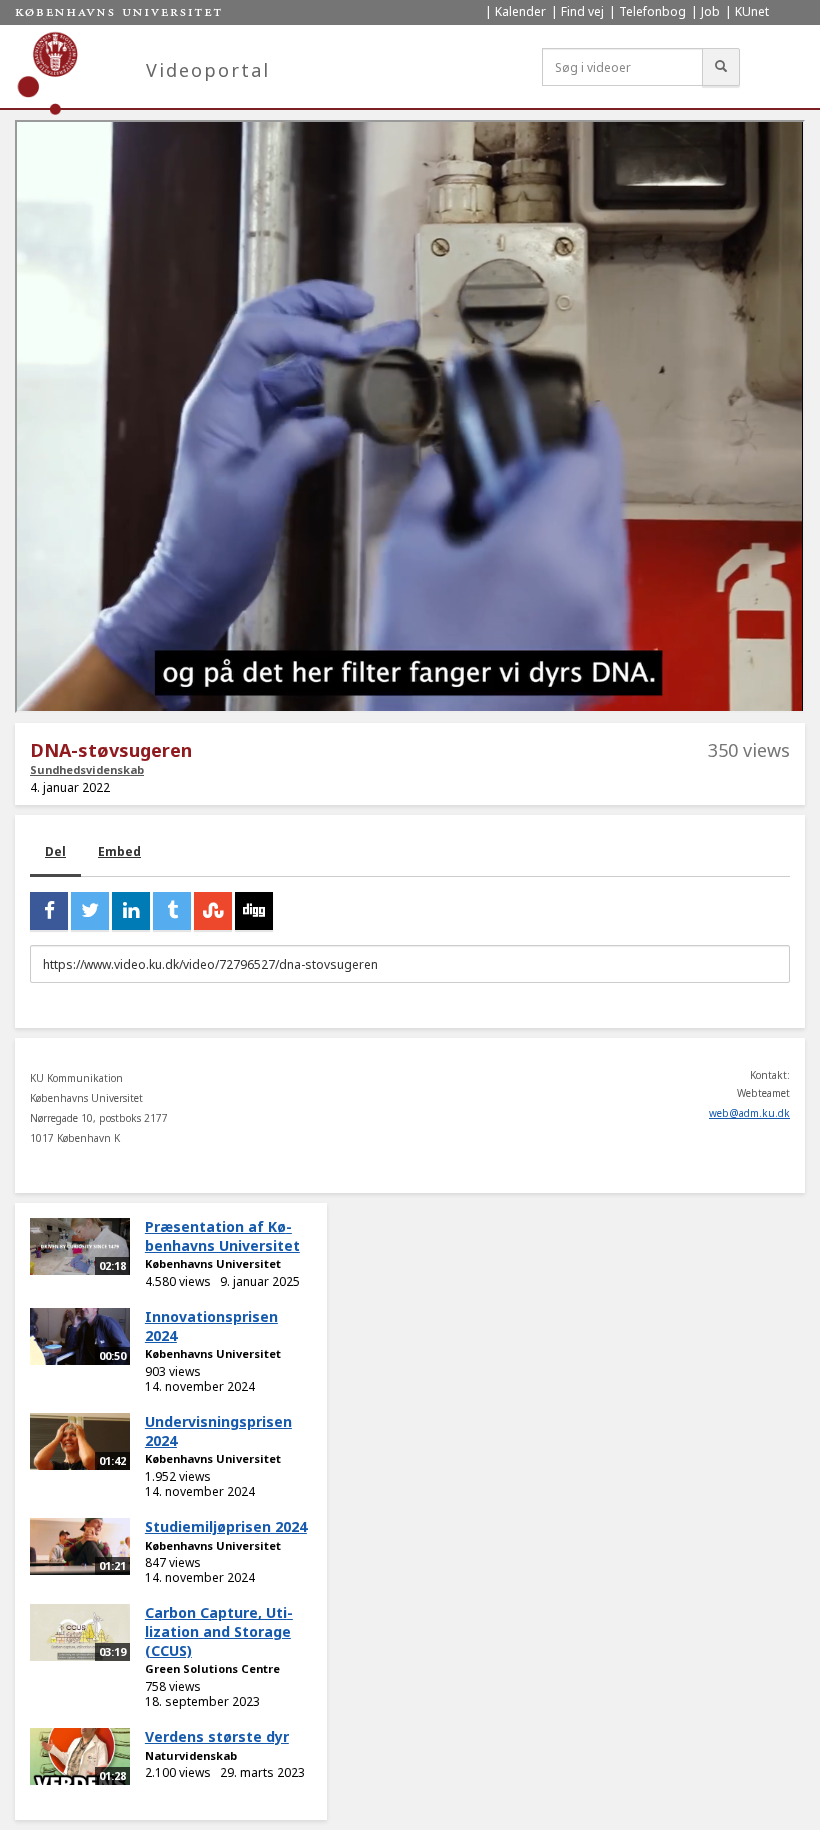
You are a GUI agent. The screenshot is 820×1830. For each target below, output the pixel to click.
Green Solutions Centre (212, 1668)
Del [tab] (55, 851)
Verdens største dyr (217, 1736)
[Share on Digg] (254, 911)
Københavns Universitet (213, 1263)
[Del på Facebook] (49, 911)
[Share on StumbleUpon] (213, 911)
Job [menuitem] (710, 11)
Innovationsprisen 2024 (211, 1326)
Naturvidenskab (191, 1755)
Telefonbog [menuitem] (652, 11)
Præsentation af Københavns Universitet (222, 1236)
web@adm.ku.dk (749, 1113)
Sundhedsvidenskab (87, 769)
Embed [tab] (119, 851)
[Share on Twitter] (90, 911)
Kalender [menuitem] (520, 11)
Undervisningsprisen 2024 (218, 1431)
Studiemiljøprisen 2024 (226, 1526)
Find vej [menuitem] (582, 11)
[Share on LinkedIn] (131, 911)
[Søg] (721, 67)
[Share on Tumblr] (172, 911)
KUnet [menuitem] (752, 11)
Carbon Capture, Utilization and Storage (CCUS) (219, 1631)
